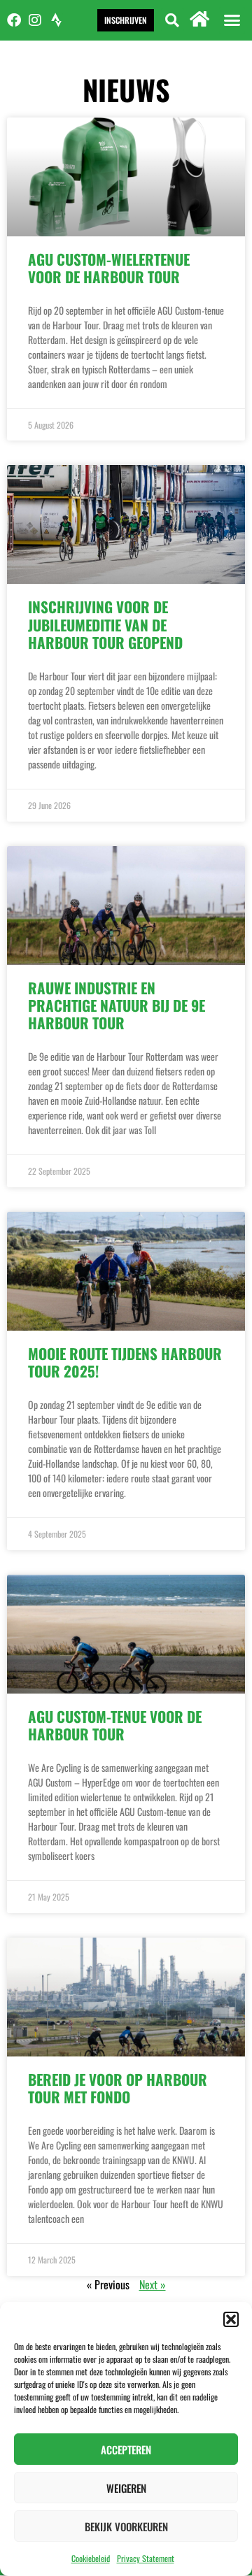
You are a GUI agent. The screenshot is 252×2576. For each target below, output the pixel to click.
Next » (153, 2284)
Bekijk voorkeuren (126, 2526)
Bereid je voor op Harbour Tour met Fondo (118, 2088)
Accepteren (126, 2449)
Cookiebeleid (91, 2558)
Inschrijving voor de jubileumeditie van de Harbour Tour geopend (105, 624)
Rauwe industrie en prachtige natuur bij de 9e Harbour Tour (117, 1005)
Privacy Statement (146, 2558)
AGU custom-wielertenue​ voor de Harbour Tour (109, 268)
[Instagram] (35, 20)
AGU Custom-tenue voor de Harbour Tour (115, 1725)
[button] (231, 2319)
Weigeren (126, 2488)
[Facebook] (14, 20)
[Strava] (56, 20)
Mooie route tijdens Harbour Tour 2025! (125, 1362)
